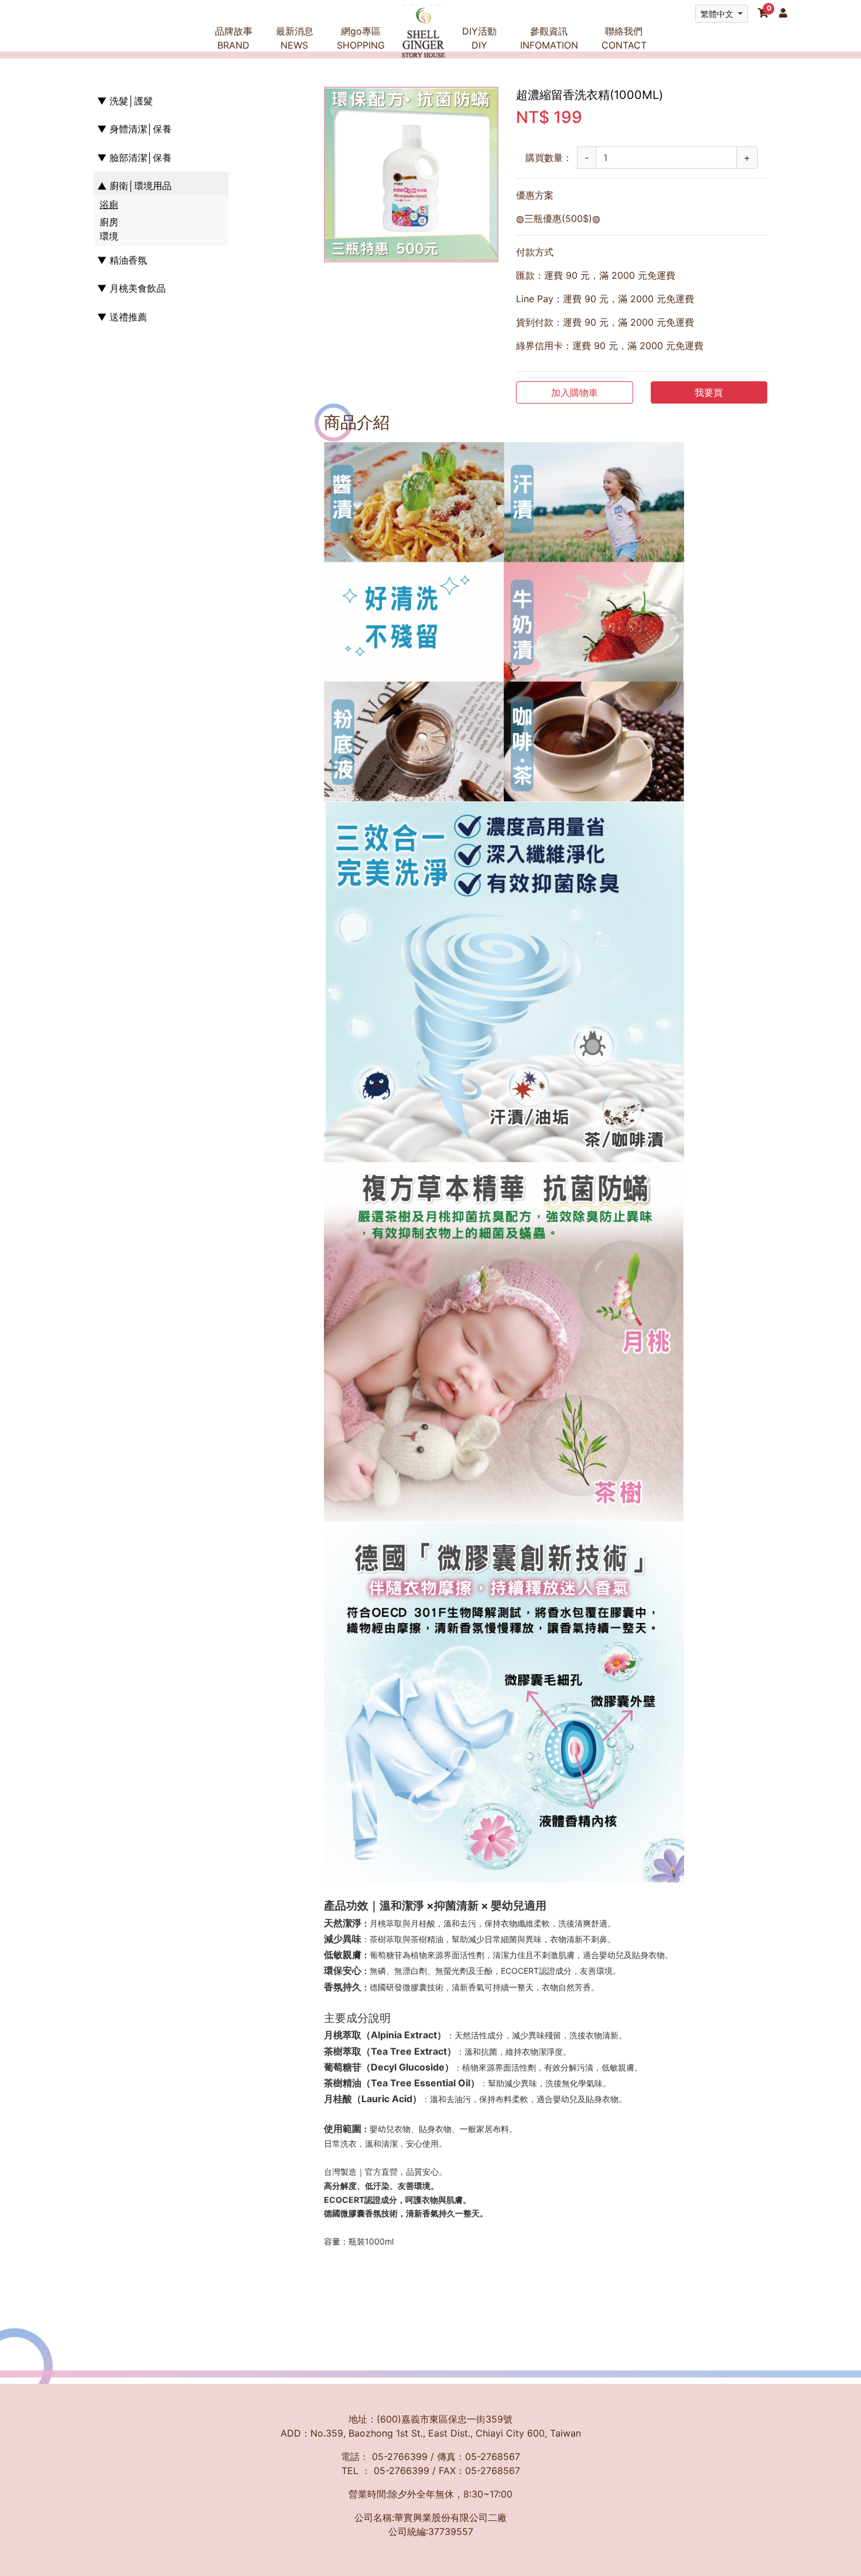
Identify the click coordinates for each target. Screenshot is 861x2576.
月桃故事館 (241, 70)
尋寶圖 (537, 70)
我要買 (709, 392)
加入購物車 (575, 392)
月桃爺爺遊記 (302, 70)
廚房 (109, 222)
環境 (109, 236)
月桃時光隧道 (241, 98)
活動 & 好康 (302, 98)
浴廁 (109, 205)
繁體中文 (718, 14)
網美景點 (537, 98)
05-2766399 (400, 2457)
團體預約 (537, 126)
